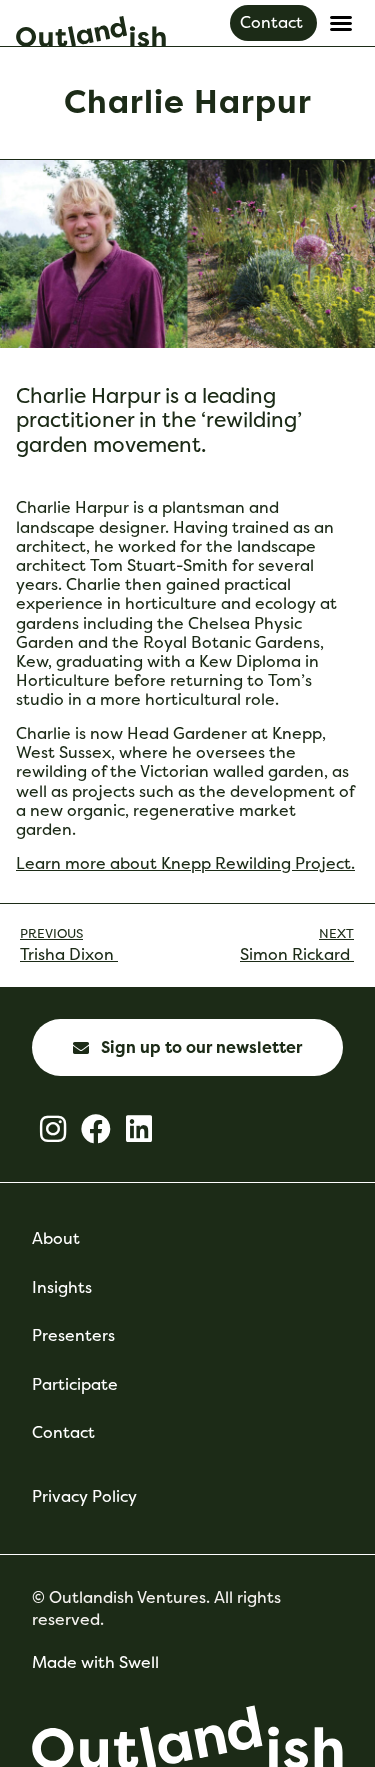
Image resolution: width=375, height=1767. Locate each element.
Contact (63, 1432)
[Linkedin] (139, 1129)
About (56, 1238)
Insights (62, 1287)
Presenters (73, 1335)
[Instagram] (53, 1129)
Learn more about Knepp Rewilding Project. (185, 863)
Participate (75, 1384)
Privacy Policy (84, 1496)
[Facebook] (96, 1129)
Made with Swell (95, 1662)
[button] (341, 23)
